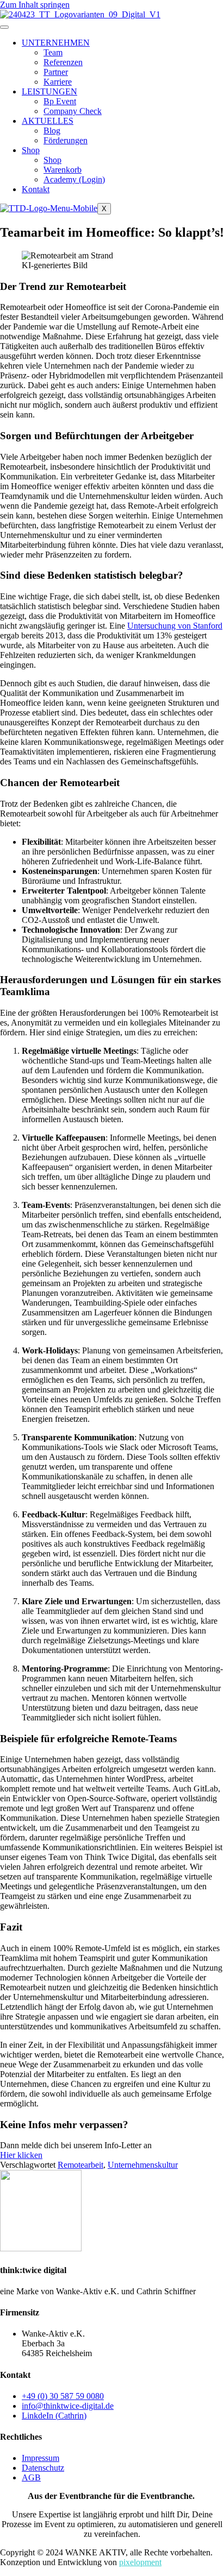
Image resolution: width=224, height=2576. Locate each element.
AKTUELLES (48, 121)
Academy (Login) (74, 179)
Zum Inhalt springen (35, 5)
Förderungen (66, 140)
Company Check (73, 111)
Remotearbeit (80, 2165)
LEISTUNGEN (49, 91)
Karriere (58, 82)
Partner (56, 72)
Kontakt (36, 189)
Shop (31, 150)
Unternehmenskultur (143, 2165)
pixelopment (140, 2562)
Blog (52, 131)
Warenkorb (63, 170)
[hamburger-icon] (4, 27)
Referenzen (63, 62)
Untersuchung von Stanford (175, 626)
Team (53, 52)
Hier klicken (21, 2155)
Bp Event (60, 101)
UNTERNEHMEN (56, 43)
